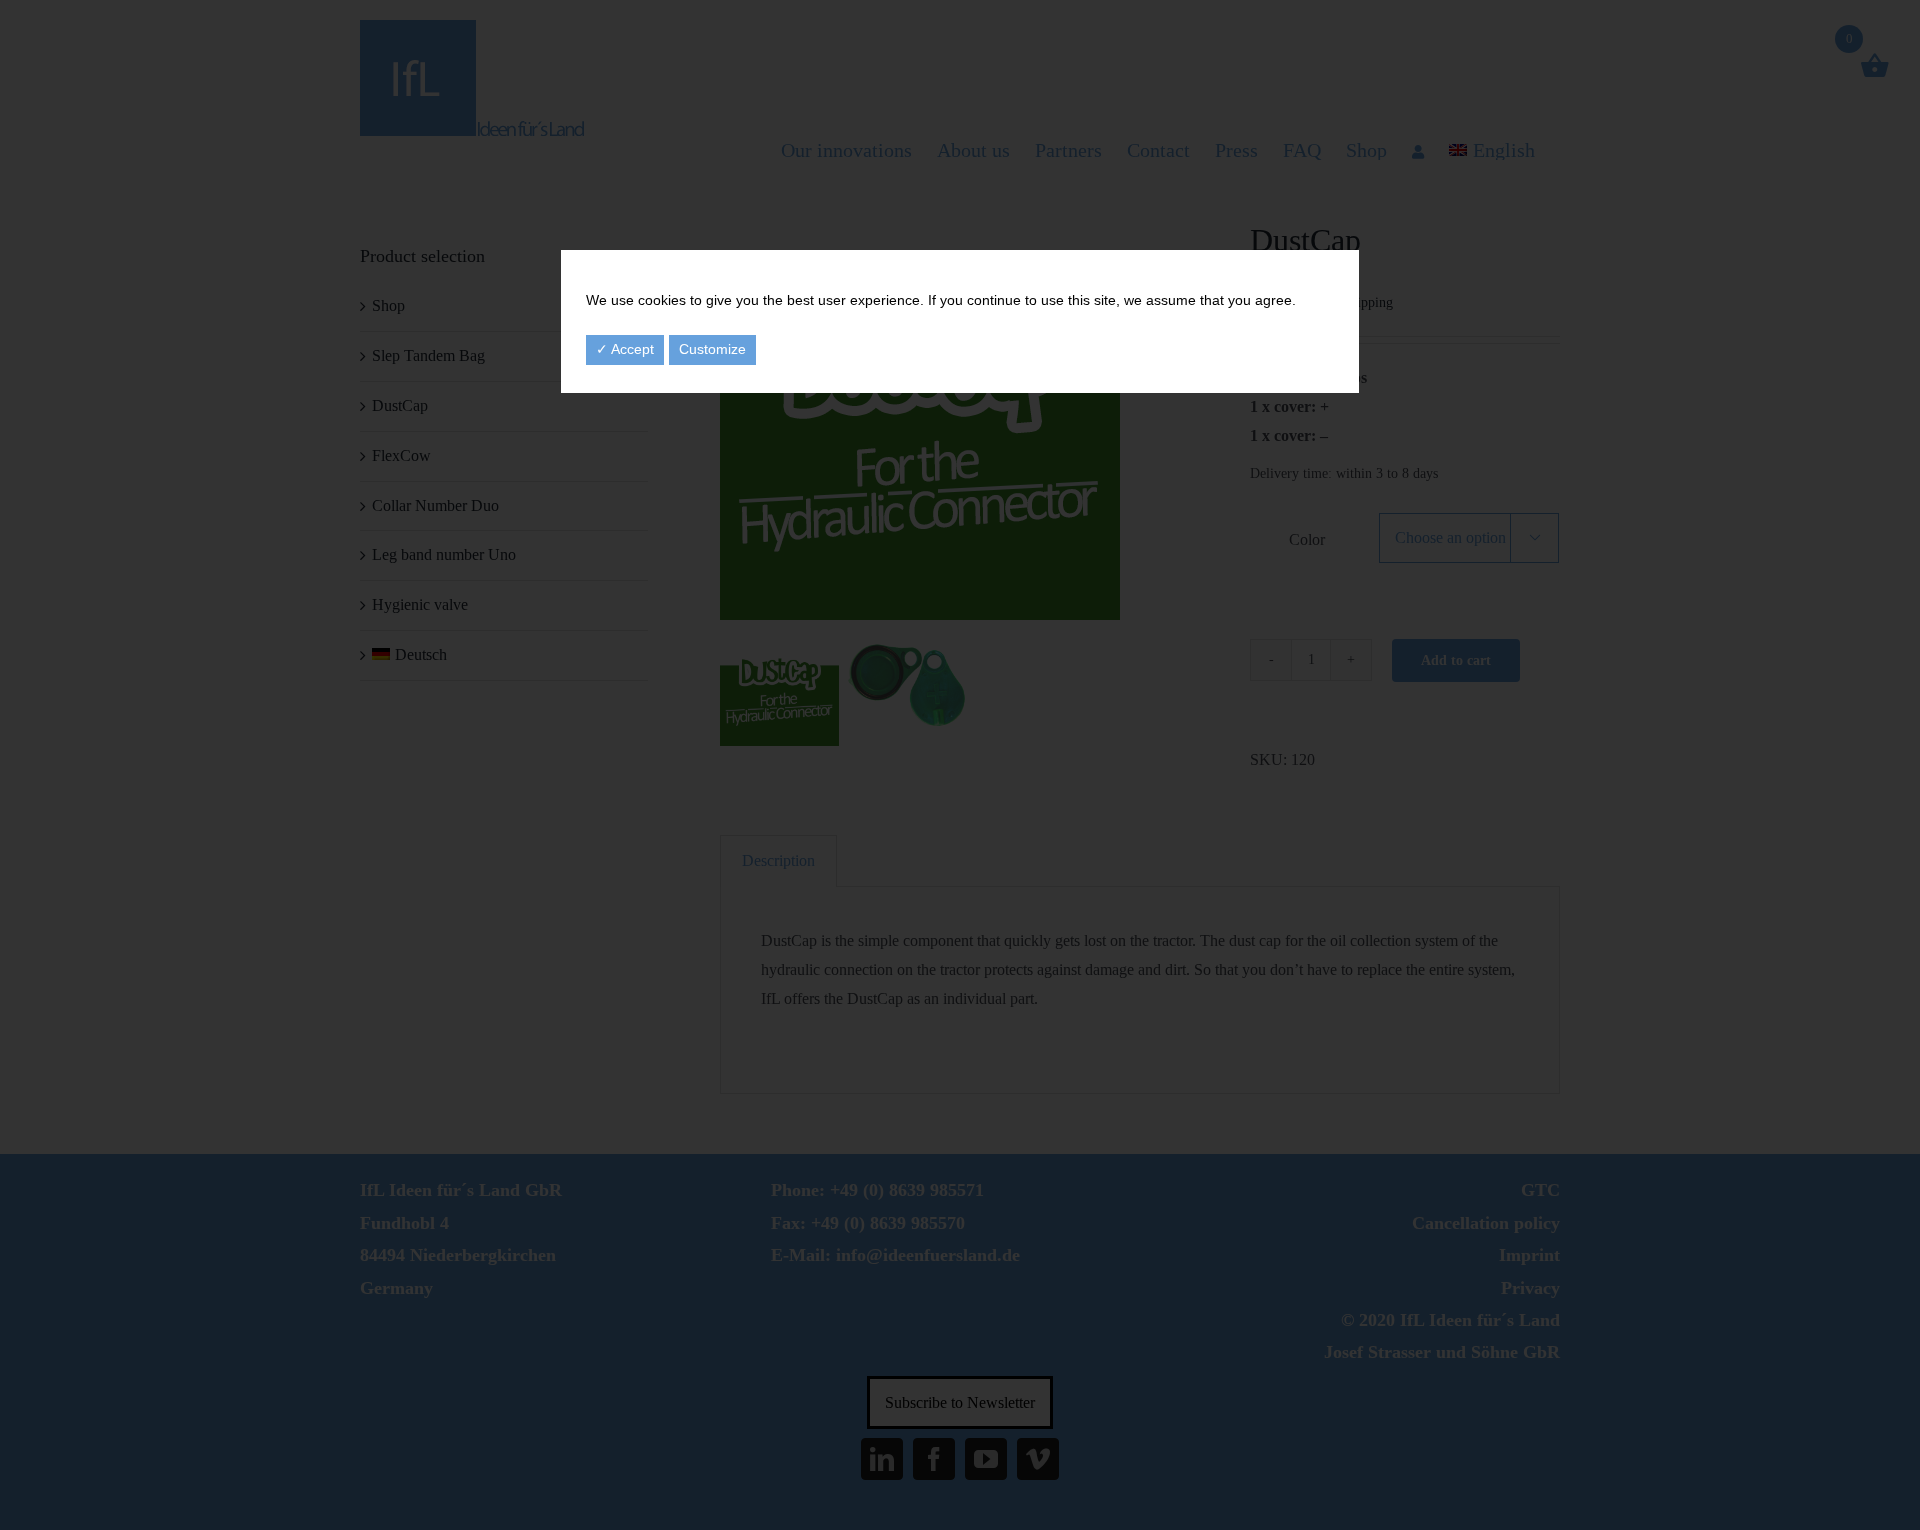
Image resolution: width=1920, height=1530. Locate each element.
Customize (712, 349)
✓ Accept (625, 349)
